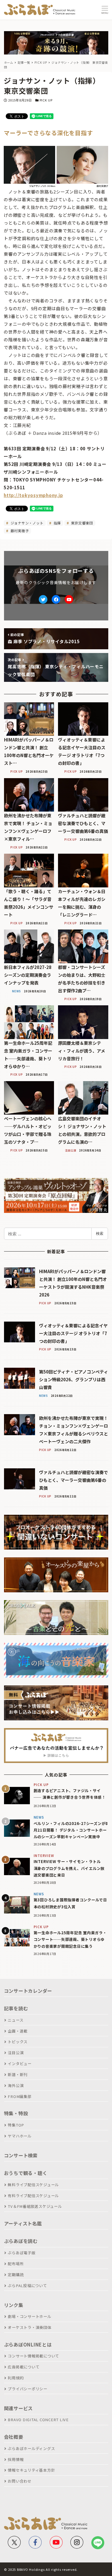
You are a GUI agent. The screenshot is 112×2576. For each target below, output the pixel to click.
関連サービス (19, 2408)
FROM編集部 (20, 2096)
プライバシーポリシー (28, 2389)
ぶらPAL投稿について (27, 2286)
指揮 (57, 523)
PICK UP (46, 100)
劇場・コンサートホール (29, 2316)
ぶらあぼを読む (21, 2241)
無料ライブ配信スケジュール (33, 2185)
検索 (100, 1233)
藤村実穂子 (19, 531)
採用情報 (16, 2459)
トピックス (18, 2042)
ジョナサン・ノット (27, 523)
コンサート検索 (21, 2155)
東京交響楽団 (82, 523)
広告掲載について (24, 2367)
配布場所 (16, 2264)
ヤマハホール (20, 2136)
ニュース (16, 2020)
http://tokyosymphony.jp (33, 495)
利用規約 (16, 2378)
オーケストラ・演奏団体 (29, 2327)
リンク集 (14, 2305)
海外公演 (16, 2085)
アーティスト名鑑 (23, 2223)
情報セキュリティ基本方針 (31, 2470)
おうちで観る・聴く (26, 2173)
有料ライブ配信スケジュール (33, 2196)
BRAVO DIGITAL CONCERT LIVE (38, 2420)
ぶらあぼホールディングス (31, 2448)
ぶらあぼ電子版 (22, 2253)
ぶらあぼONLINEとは (28, 2344)
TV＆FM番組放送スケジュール (35, 2206)
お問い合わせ (20, 2481)
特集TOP (16, 2125)
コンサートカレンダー (28, 1991)
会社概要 (14, 2437)
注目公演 (16, 2053)
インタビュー (20, 2064)
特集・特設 (16, 2113)
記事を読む (16, 2008)
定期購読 (16, 2275)
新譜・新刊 (18, 2074)
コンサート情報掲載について (33, 2356)
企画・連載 (18, 2031)
